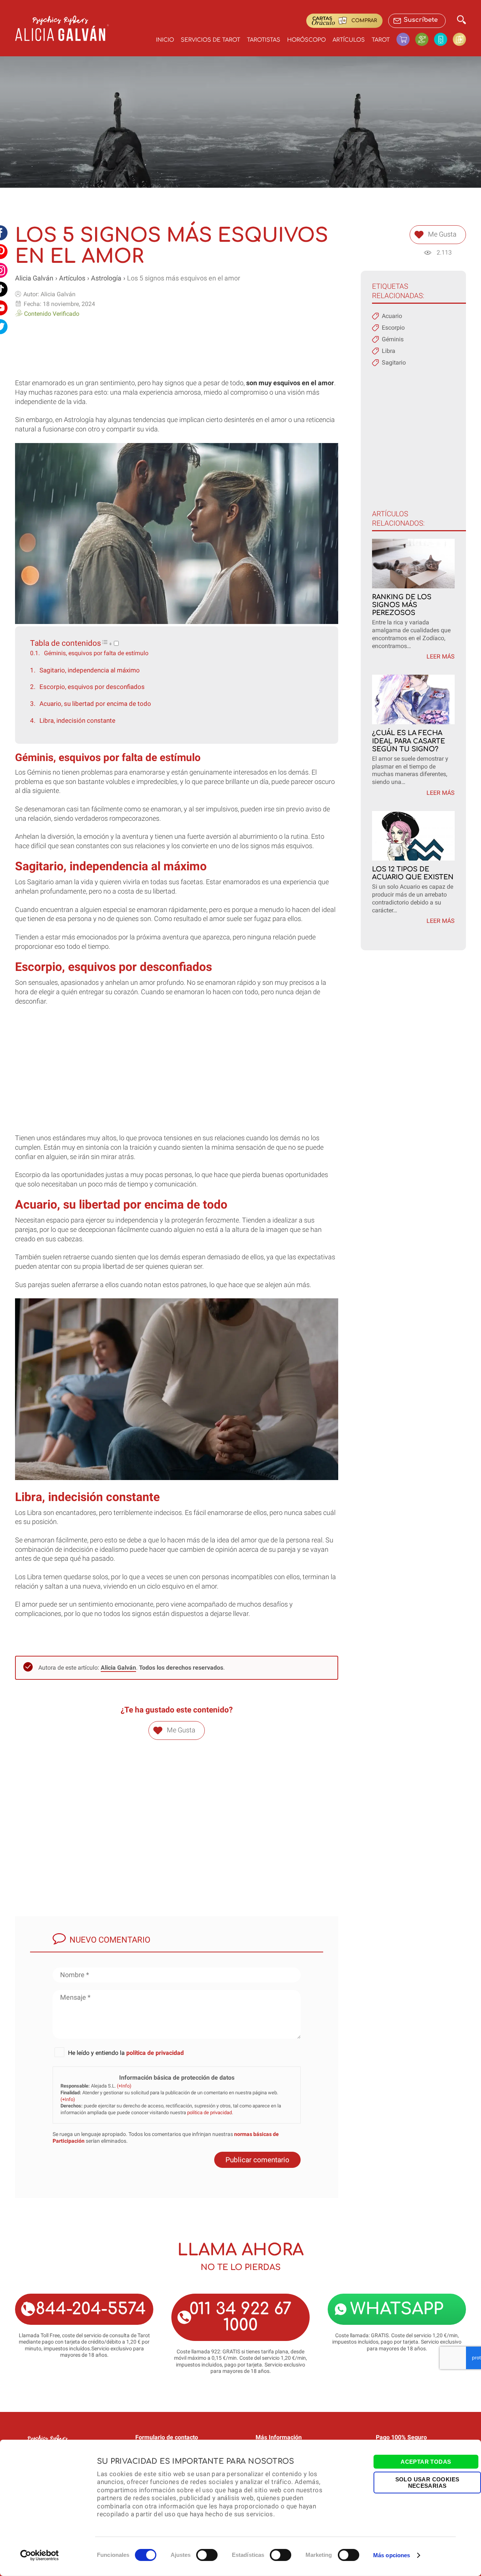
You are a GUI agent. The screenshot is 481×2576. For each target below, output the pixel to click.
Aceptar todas (426, 2462)
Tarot (381, 40)
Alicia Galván (34, 278)
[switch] (207, 2555)
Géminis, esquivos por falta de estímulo (96, 653)
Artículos (349, 40)
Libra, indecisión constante (77, 720)
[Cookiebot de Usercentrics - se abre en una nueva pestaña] (40, 2555)
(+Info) (124, 2086)
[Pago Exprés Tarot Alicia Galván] (425, 39)
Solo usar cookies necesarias (427, 2482)
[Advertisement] (177, 345)
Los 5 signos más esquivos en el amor (184, 278)
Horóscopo (306, 40)
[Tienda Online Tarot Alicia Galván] (406, 39)
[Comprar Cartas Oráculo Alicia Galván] (459, 39)
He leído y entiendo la (126, 2053)
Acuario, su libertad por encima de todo (95, 704)
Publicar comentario (257, 2160)
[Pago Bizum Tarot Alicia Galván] (443, 39)
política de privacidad (155, 2053)
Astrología (106, 278)
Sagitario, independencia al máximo (90, 670)
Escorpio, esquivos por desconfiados (92, 687)
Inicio (165, 40)
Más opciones (392, 2555)
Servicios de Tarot (210, 40)
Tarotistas (264, 40)
